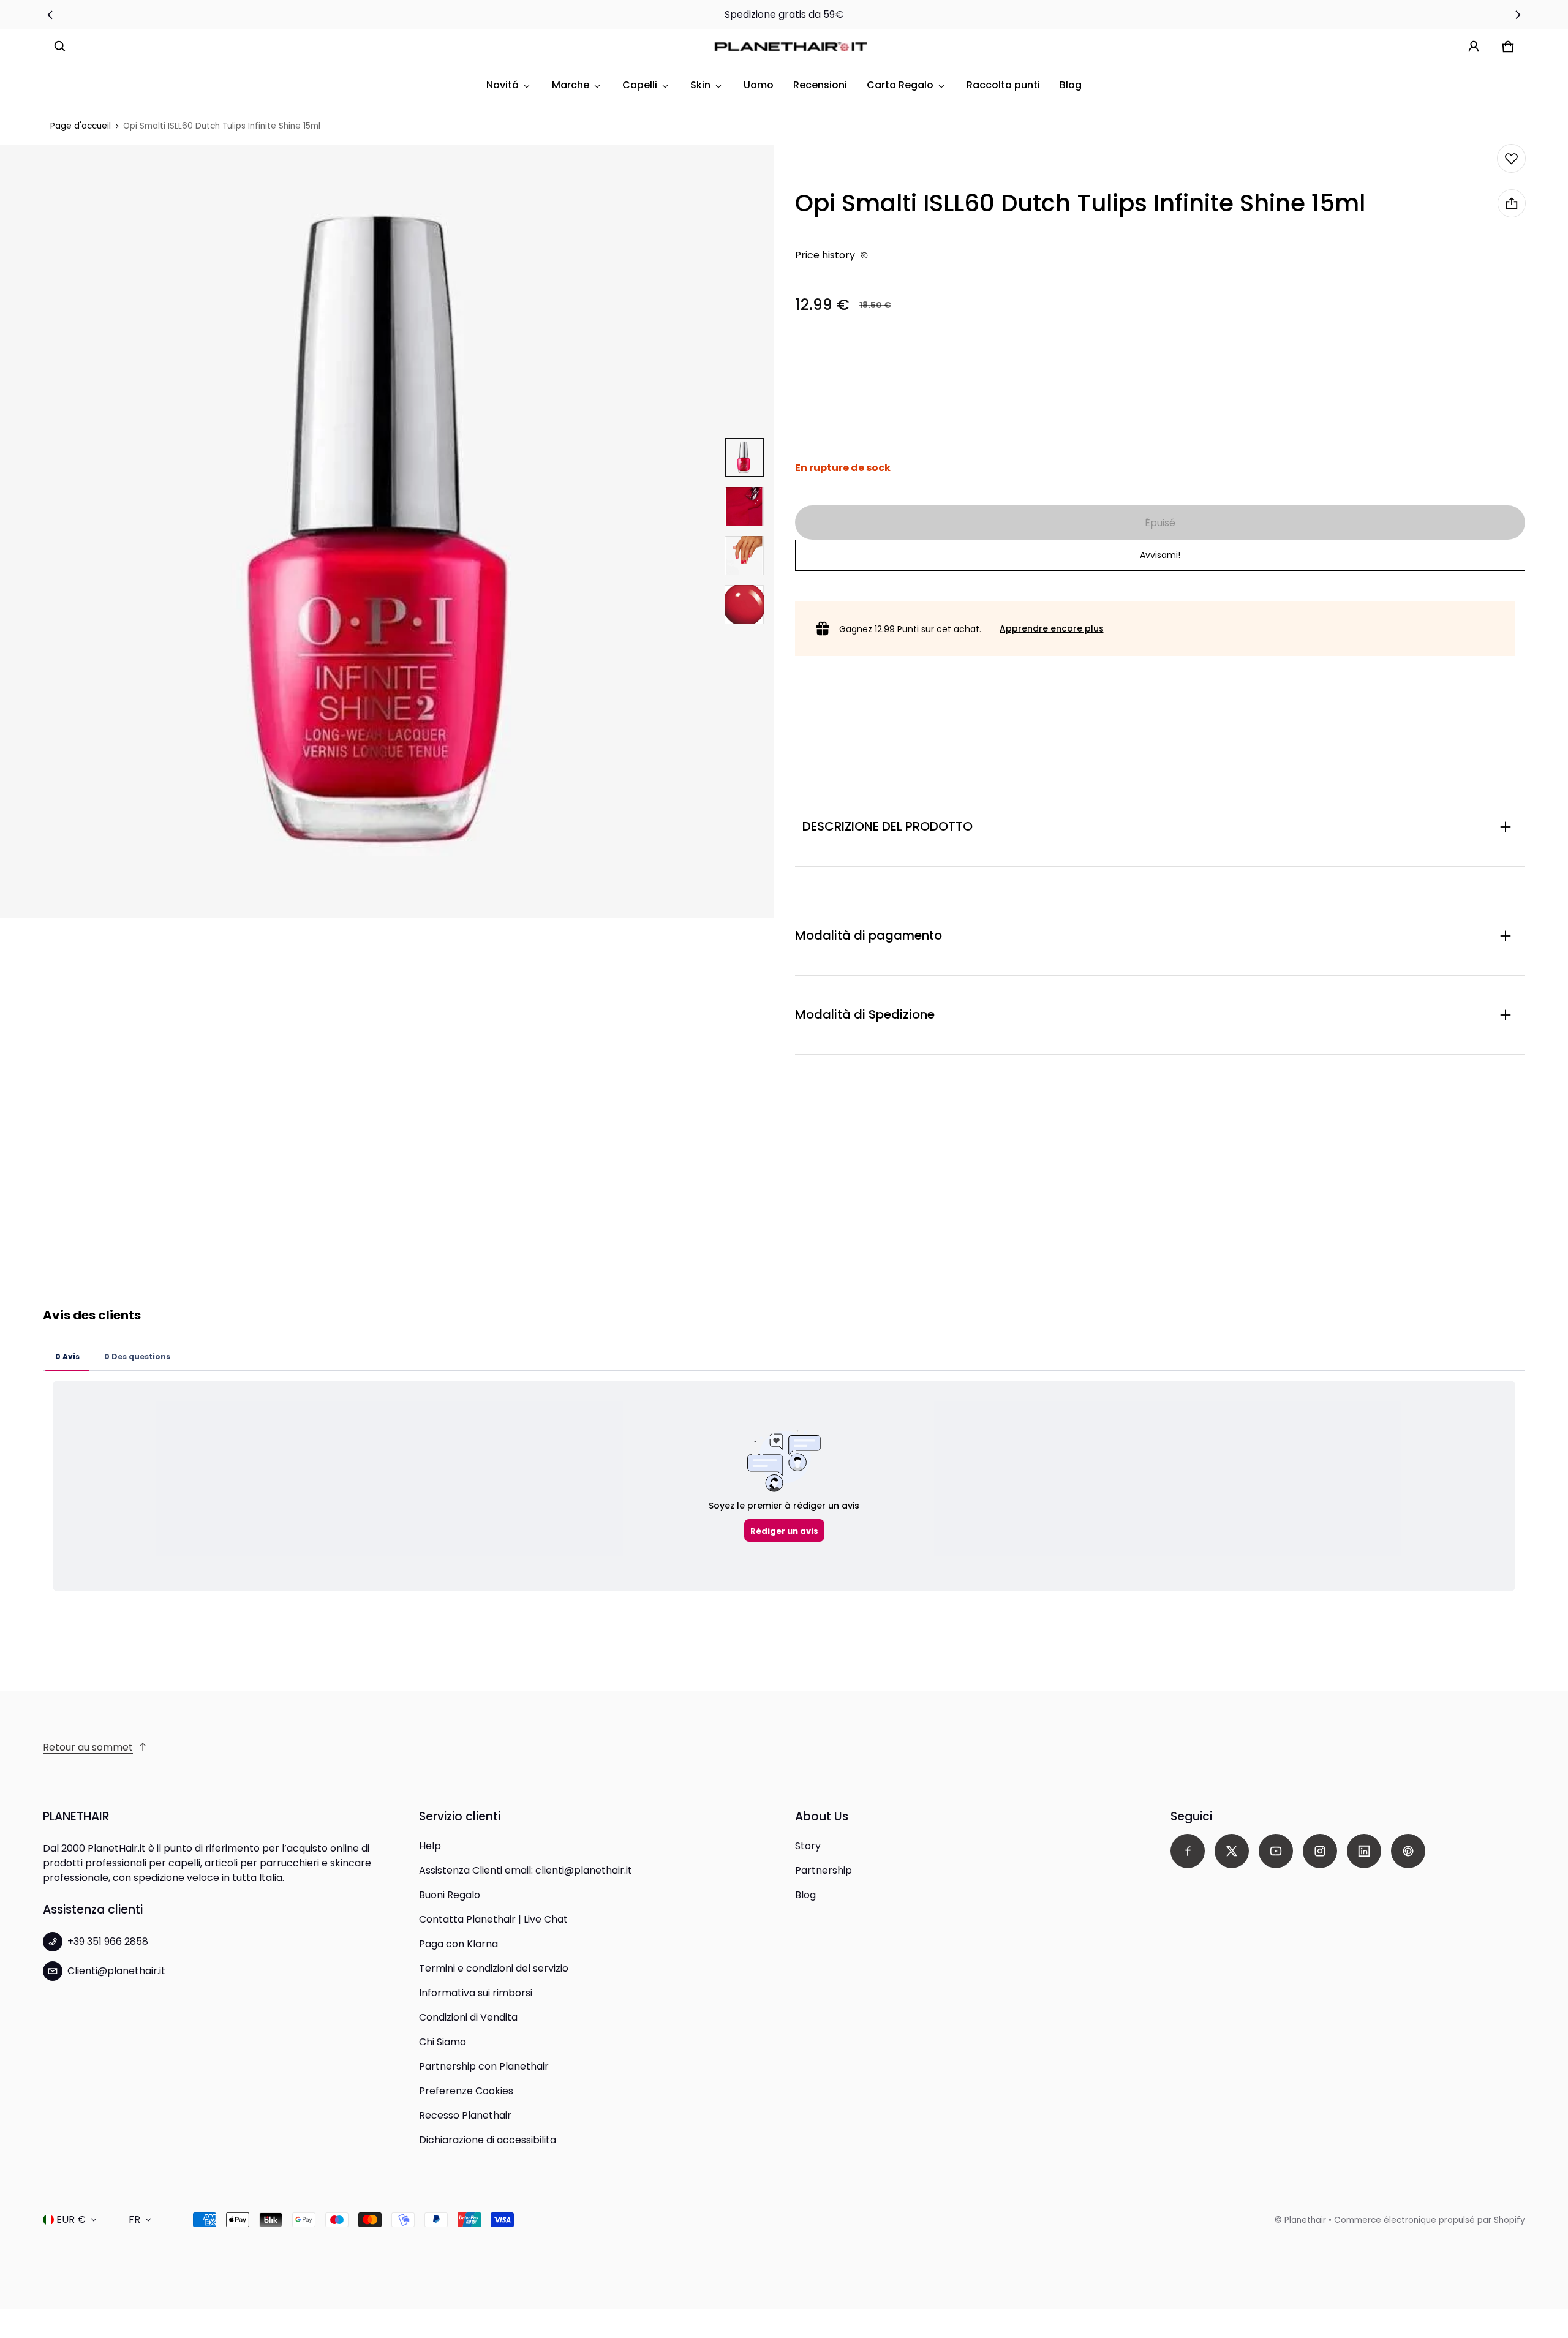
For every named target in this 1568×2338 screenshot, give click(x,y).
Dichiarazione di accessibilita (488, 2140)
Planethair (1305, 2220)
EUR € (71, 2219)
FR (134, 2219)
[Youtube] (1276, 1851)
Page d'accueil (81, 126)
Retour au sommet (88, 1747)
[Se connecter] (1474, 47)
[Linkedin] (1364, 1851)
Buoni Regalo (450, 1895)
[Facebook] (1188, 1851)
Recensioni (820, 85)
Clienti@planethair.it (116, 1971)
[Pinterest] (1408, 1851)
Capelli (640, 85)
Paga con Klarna (458, 1944)
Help (430, 1846)
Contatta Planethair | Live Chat (493, 1919)
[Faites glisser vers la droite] (1518, 15)
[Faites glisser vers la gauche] (50, 15)
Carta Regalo (900, 85)
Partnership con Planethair (484, 2066)
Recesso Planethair (465, 2115)
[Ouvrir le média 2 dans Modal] (387, 531)
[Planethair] (794, 47)
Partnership (824, 1870)
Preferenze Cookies (466, 2091)
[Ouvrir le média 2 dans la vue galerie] (744, 507)
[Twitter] (1232, 1851)
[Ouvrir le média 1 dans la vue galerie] (744, 458)
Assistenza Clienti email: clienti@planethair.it (526, 1870)
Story (808, 1846)
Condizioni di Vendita (468, 2017)
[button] (60, 47)
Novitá (503, 85)
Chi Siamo (443, 2042)
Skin (700, 85)
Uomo (759, 85)
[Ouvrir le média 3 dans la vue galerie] (744, 556)
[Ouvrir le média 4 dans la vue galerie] (744, 605)
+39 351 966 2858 (108, 1941)
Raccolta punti (1003, 85)
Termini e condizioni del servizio (494, 1968)
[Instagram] (1320, 1851)
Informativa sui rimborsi (476, 1993)
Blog (1071, 85)
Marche (571, 85)
